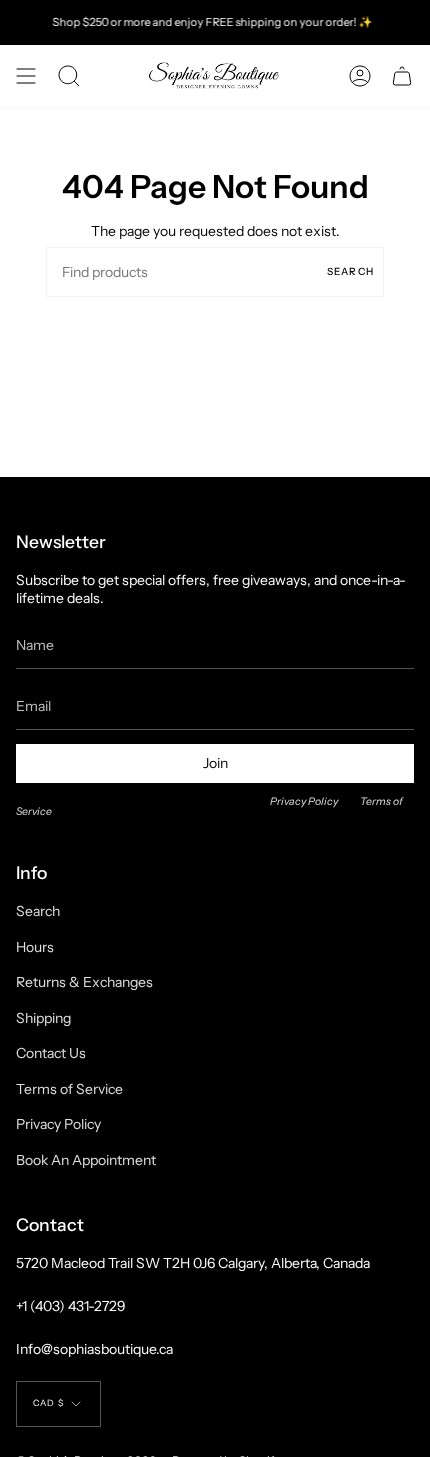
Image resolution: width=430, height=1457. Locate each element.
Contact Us (51, 1053)
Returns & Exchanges (84, 982)
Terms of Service (69, 1089)
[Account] (360, 76)
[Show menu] (26, 76)
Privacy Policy (304, 801)
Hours (35, 947)
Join (215, 763)
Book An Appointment (86, 1160)
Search (350, 271)
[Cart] (402, 76)
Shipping (43, 1018)
